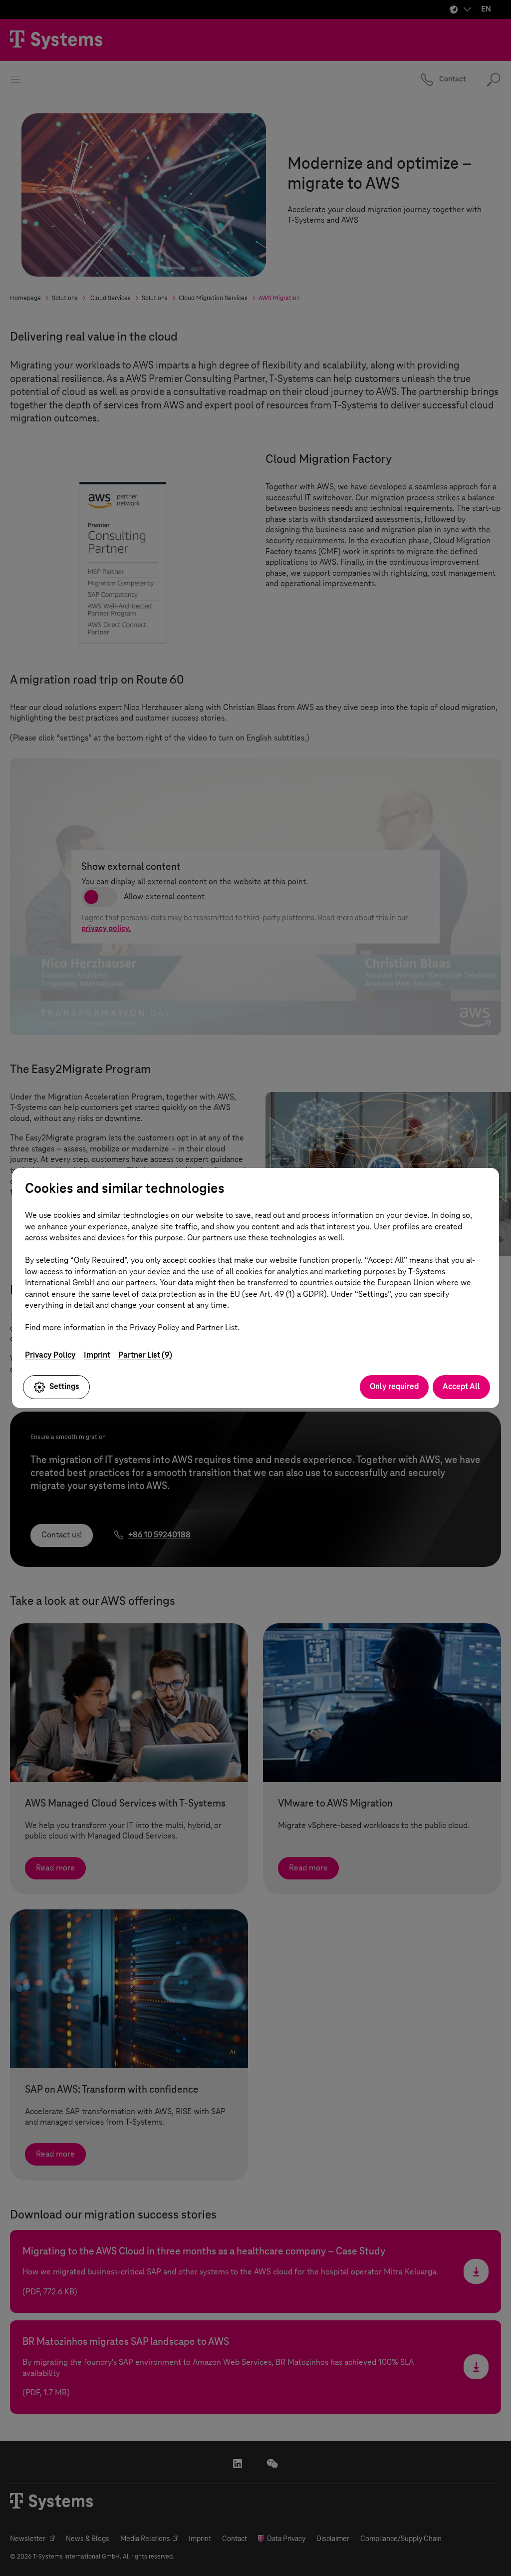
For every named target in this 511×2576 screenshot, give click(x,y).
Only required (394, 1386)
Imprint (97, 1355)
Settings (64, 1386)
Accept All (461, 1386)
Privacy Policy (50, 1355)
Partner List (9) (145, 1355)
